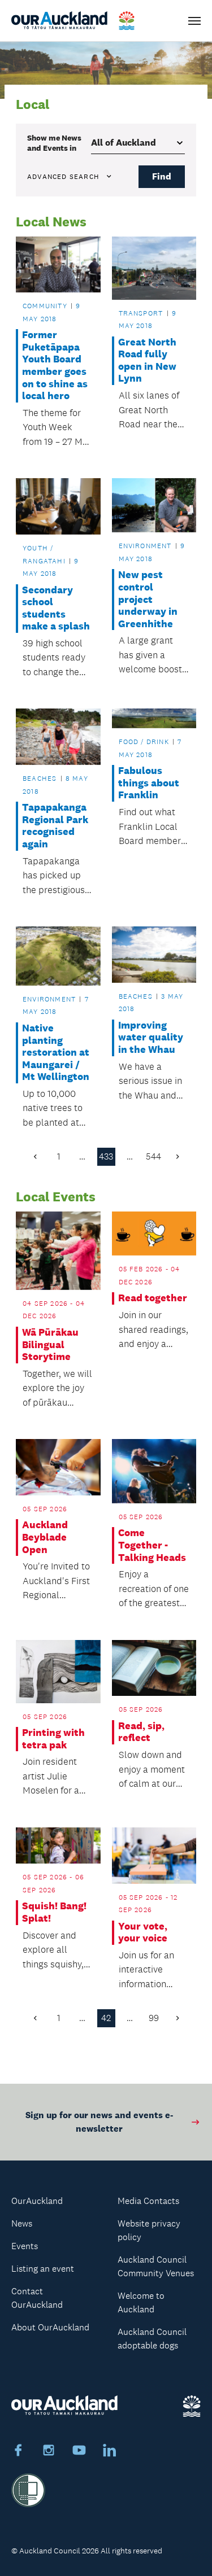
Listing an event (43, 2269)
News (22, 2223)
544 (153, 1156)
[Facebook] (18, 2452)
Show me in (54, 143)
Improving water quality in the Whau (151, 1038)
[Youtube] (79, 2452)
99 (154, 2018)
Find (162, 176)
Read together (153, 1298)
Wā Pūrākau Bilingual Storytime (50, 1345)
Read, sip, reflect (141, 1732)
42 (106, 2018)
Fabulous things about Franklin (149, 783)
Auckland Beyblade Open (45, 1537)
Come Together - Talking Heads (152, 1545)
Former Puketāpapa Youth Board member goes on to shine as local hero (55, 366)
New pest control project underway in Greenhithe (148, 599)
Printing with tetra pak (53, 1739)
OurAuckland (37, 2201)
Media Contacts (148, 2201)
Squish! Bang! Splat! (54, 1912)
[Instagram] (49, 2452)
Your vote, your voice (143, 1933)
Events (25, 2246)
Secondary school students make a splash (56, 609)
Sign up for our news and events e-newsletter (99, 2122)
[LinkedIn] (110, 2452)
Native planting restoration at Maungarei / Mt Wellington (56, 1053)
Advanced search (63, 177)
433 (106, 1156)
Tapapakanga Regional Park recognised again (55, 826)
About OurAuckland (50, 2327)
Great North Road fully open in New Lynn (147, 361)
